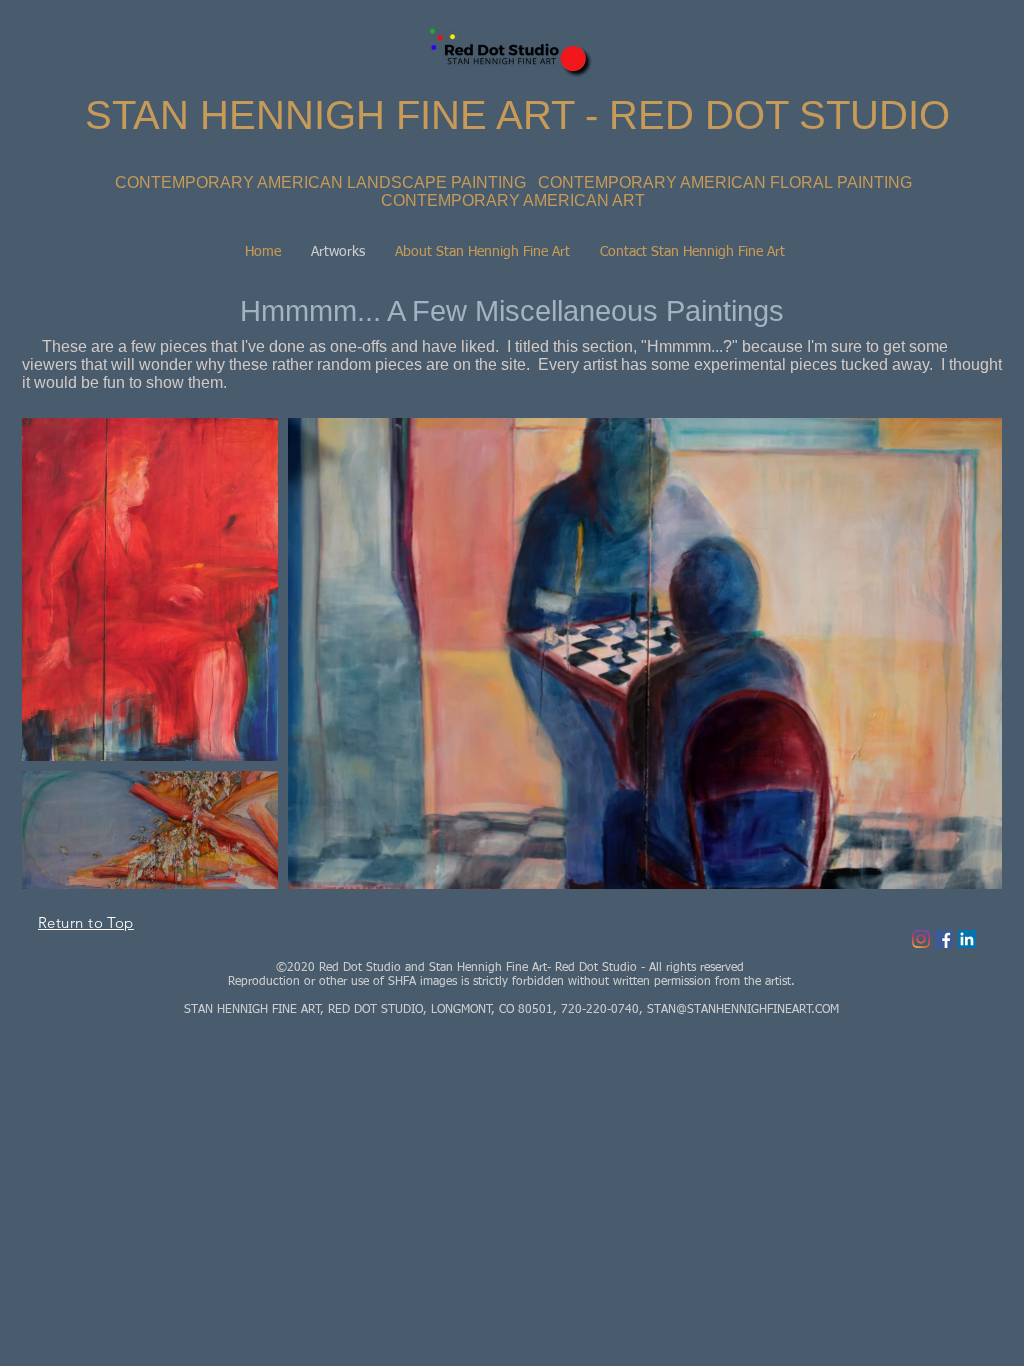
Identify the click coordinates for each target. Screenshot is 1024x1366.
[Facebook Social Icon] (944, 939)
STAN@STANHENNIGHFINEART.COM (743, 1010)
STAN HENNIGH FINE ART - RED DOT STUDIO (517, 115)
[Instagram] (921, 939)
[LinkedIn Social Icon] (967, 939)
